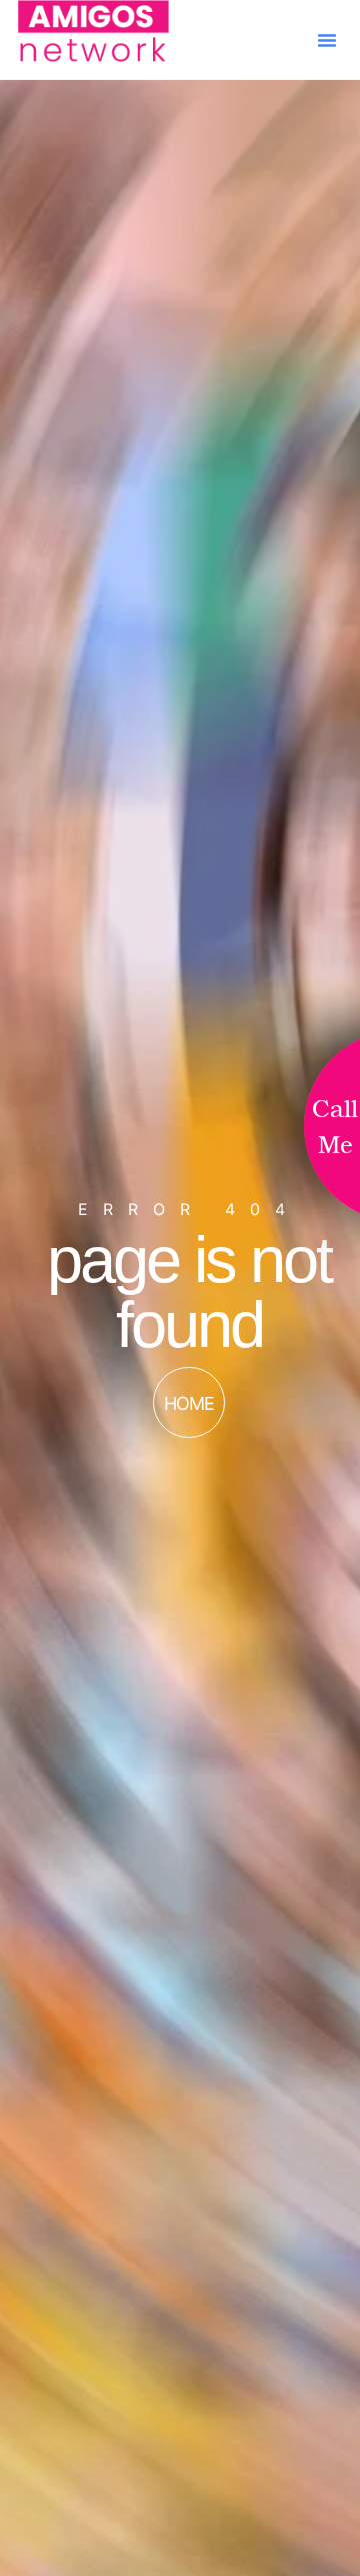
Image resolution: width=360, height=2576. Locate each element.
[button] (327, 40)
